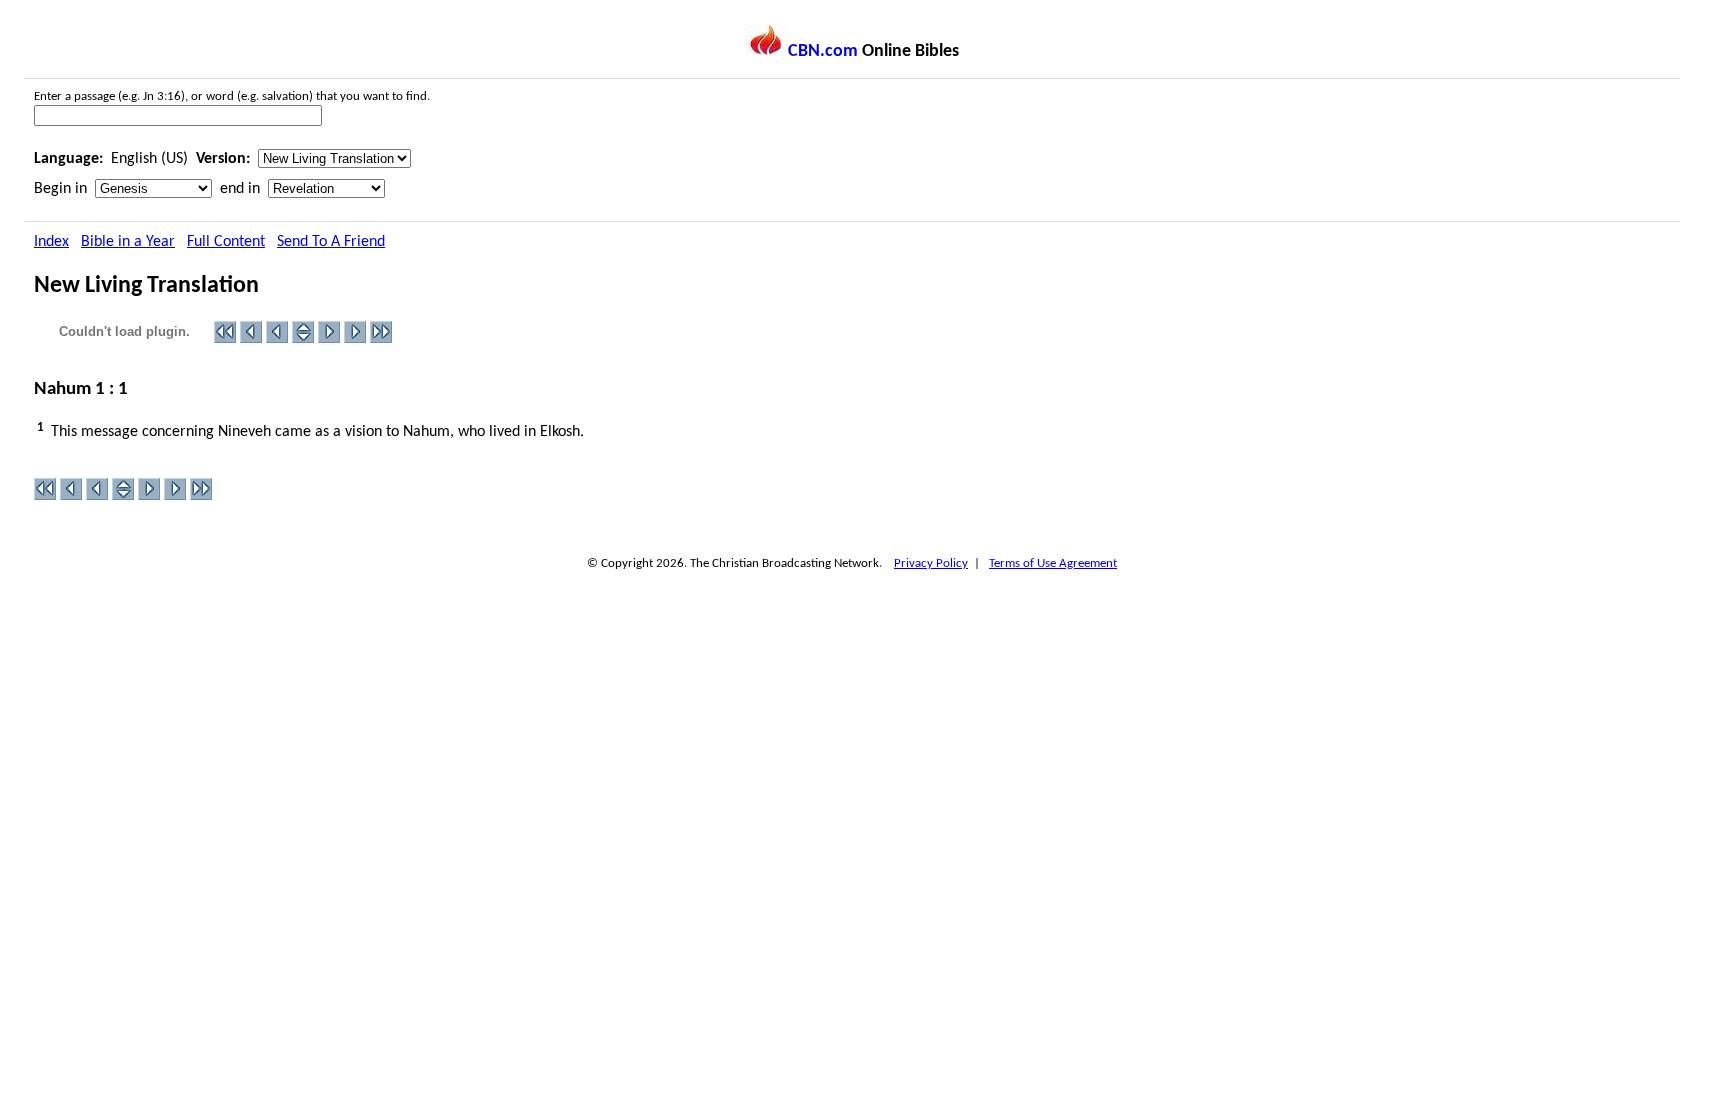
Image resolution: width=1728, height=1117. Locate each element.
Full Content (226, 242)
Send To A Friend (331, 242)
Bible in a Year (128, 242)
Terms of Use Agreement (1053, 563)
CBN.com (823, 51)
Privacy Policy (931, 563)
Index (51, 242)
